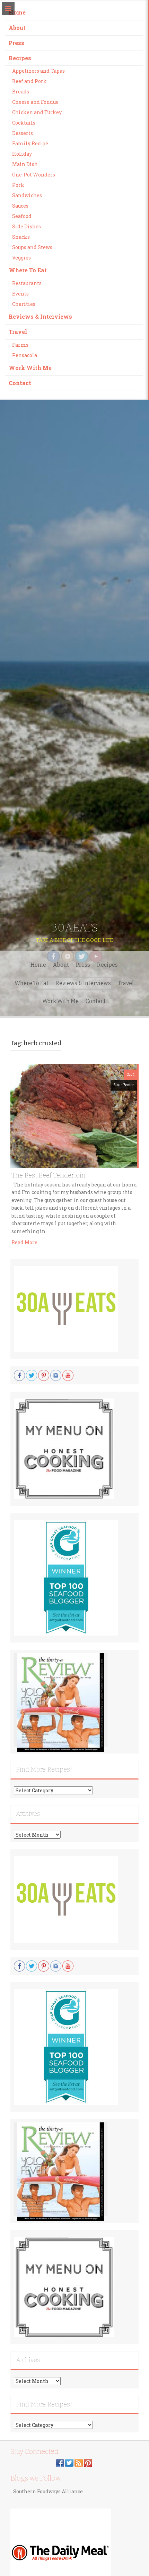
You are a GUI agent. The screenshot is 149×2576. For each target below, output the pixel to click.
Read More (24, 1242)
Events (20, 294)
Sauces (20, 206)
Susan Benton (124, 1085)
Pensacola (25, 355)
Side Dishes (27, 226)
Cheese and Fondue (35, 102)
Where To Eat (28, 270)
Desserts (23, 133)
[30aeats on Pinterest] (88, 2462)
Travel (18, 332)
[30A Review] (61, 1702)
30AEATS (74, 928)
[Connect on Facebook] (60, 2462)
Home (17, 12)
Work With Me (30, 368)
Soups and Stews (32, 247)
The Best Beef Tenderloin (49, 1175)
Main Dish (25, 164)
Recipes (20, 58)
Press (16, 43)
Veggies (21, 258)
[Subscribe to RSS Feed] (79, 2462)
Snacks (21, 237)
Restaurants (27, 283)
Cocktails (24, 123)
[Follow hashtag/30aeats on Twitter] (69, 2462)
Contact (20, 383)
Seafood (22, 216)
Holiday (22, 154)
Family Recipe (30, 143)
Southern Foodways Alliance (48, 2491)
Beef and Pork (29, 81)
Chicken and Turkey (37, 112)
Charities (24, 304)
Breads (21, 92)
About (17, 28)
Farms (20, 345)
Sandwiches (27, 195)
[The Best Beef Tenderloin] (74, 1116)
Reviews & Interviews (40, 316)
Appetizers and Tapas (38, 71)
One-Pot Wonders (34, 175)
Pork (18, 185)
